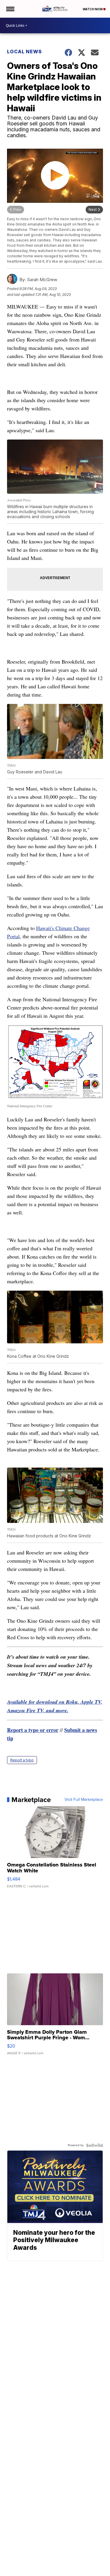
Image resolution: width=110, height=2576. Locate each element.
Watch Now (93, 9)
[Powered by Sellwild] (94, 2145)
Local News (24, 52)
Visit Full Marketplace (84, 1800)
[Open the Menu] (10, 9)
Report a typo (22, 1760)
